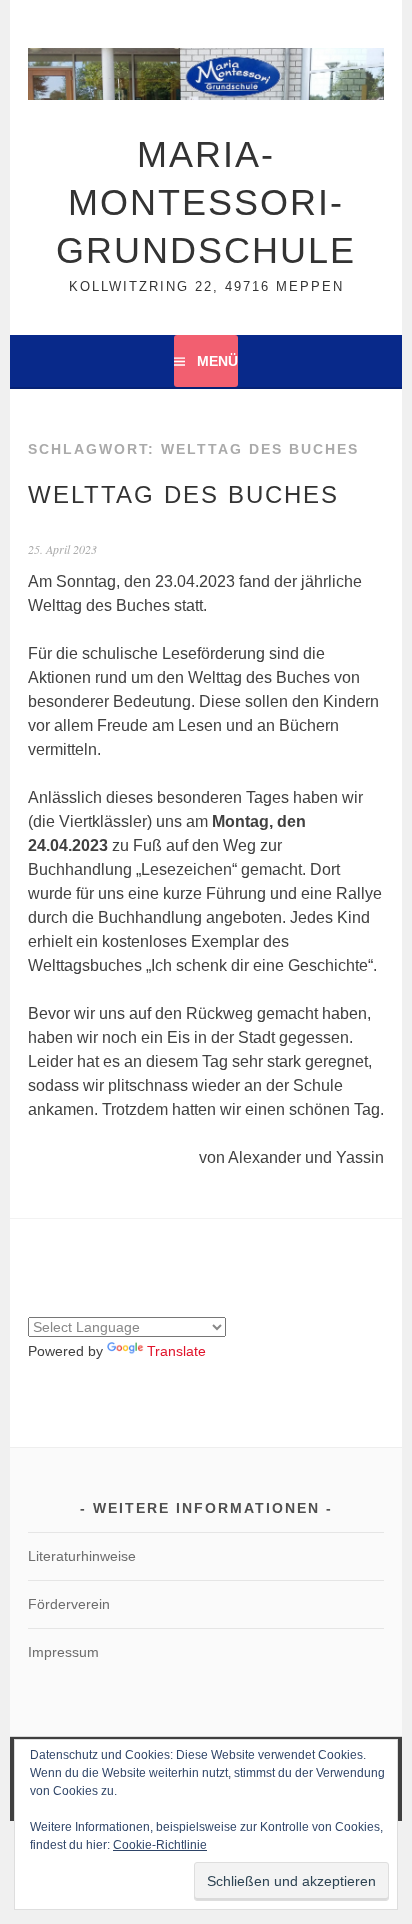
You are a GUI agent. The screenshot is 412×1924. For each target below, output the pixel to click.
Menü (217, 361)
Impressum (63, 1652)
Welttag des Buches (183, 494)
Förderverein (69, 1604)
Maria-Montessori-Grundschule (206, 202)
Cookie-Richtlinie (160, 1845)
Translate (176, 1351)
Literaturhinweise (82, 1556)
